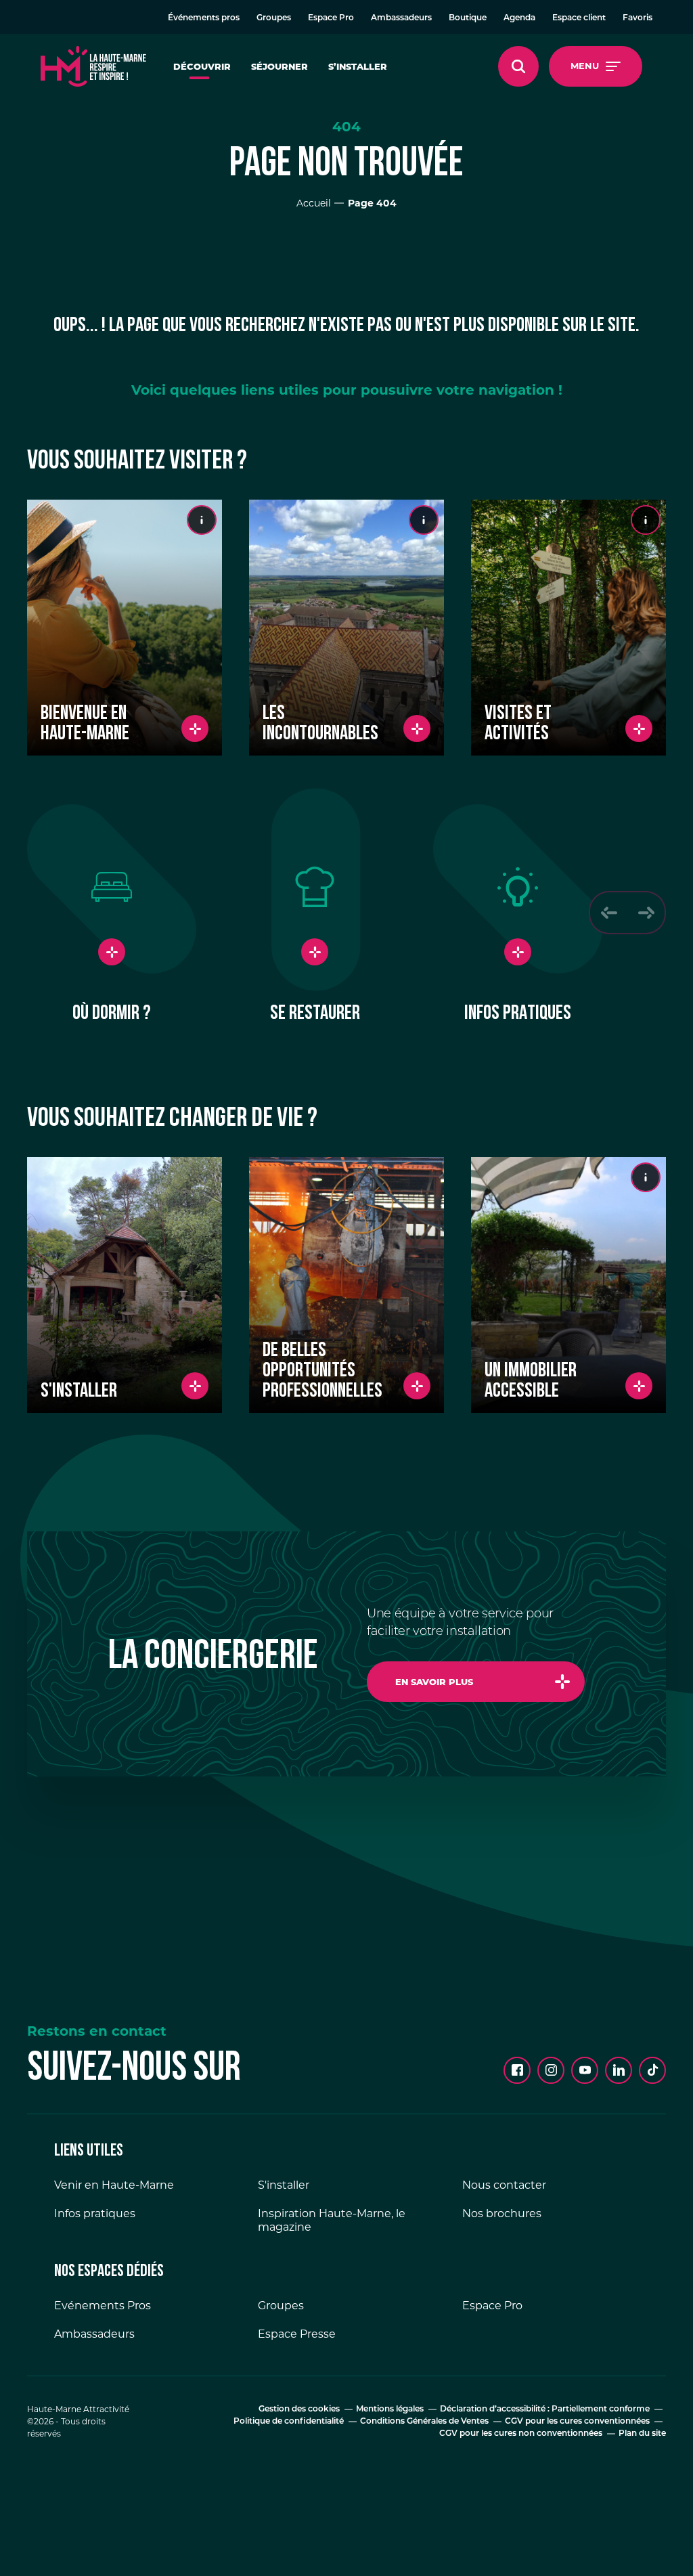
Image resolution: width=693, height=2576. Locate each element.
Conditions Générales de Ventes (424, 2422)
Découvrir (202, 66)
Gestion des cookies (299, 2409)
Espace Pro (331, 18)
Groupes (274, 18)
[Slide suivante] (646, 913)
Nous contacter (504, 2185)
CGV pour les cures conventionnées (577, 2422)
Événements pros (204, 18)
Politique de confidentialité (289, 2422)
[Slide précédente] (609, 913)
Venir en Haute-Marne (114, 2185)
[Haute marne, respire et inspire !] (93, 66)
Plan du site (642, 2434)
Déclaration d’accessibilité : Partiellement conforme (545, 2409)
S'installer (284, 2185)
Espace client (579, 18)
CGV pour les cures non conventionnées (521, 2434)
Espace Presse (297, 2334)
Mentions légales (390, 2409)
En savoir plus (434, 1682)
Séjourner (280, 66)
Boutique (468, 18)
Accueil (314, 203)
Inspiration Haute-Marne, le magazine (332, 2220)
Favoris (638, 18)
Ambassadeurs (401, 18)
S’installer (358, 66)
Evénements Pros (103, 2306)
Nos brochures (502, 2213)
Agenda (519, 18)
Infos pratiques (95, 2213)
